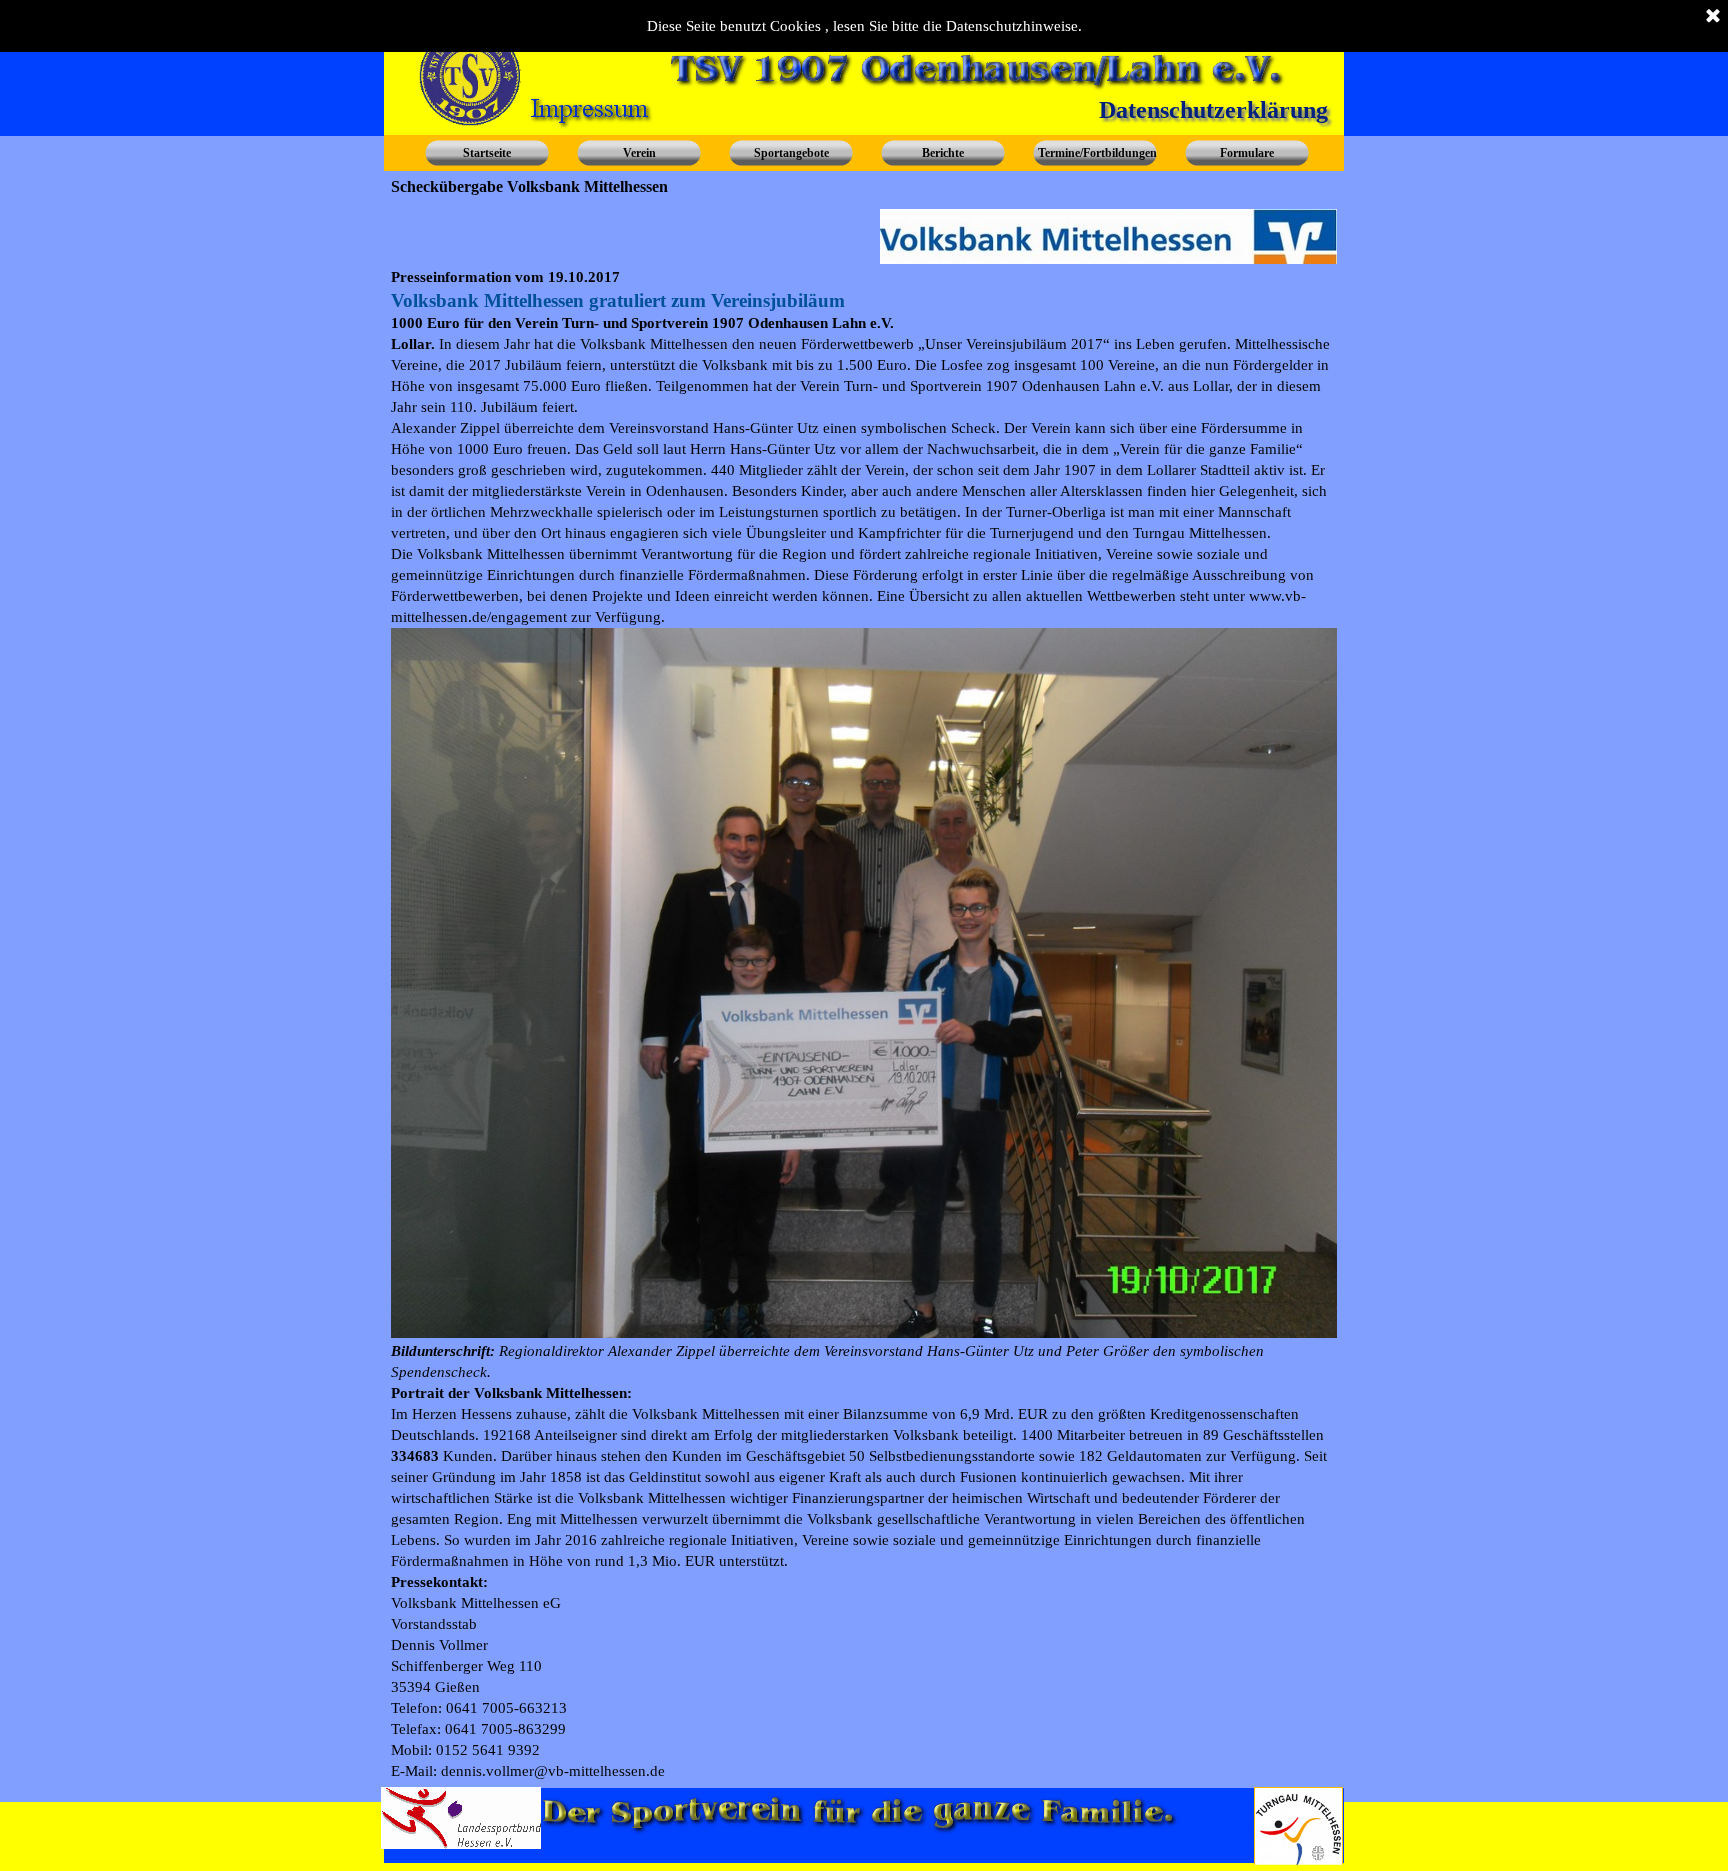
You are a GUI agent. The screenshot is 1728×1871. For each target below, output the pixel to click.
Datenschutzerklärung (1213, 110)
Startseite (487, 153)
